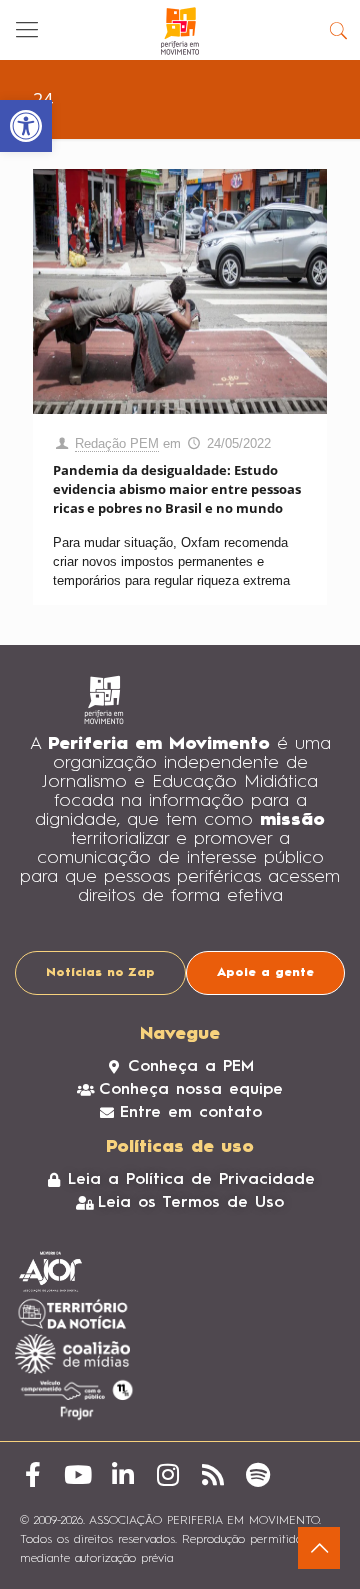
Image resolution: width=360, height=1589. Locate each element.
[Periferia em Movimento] (180, 30)
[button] (26, 126)
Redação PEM (117, 443)
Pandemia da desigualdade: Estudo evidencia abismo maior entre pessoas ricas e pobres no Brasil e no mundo (177, 489)
